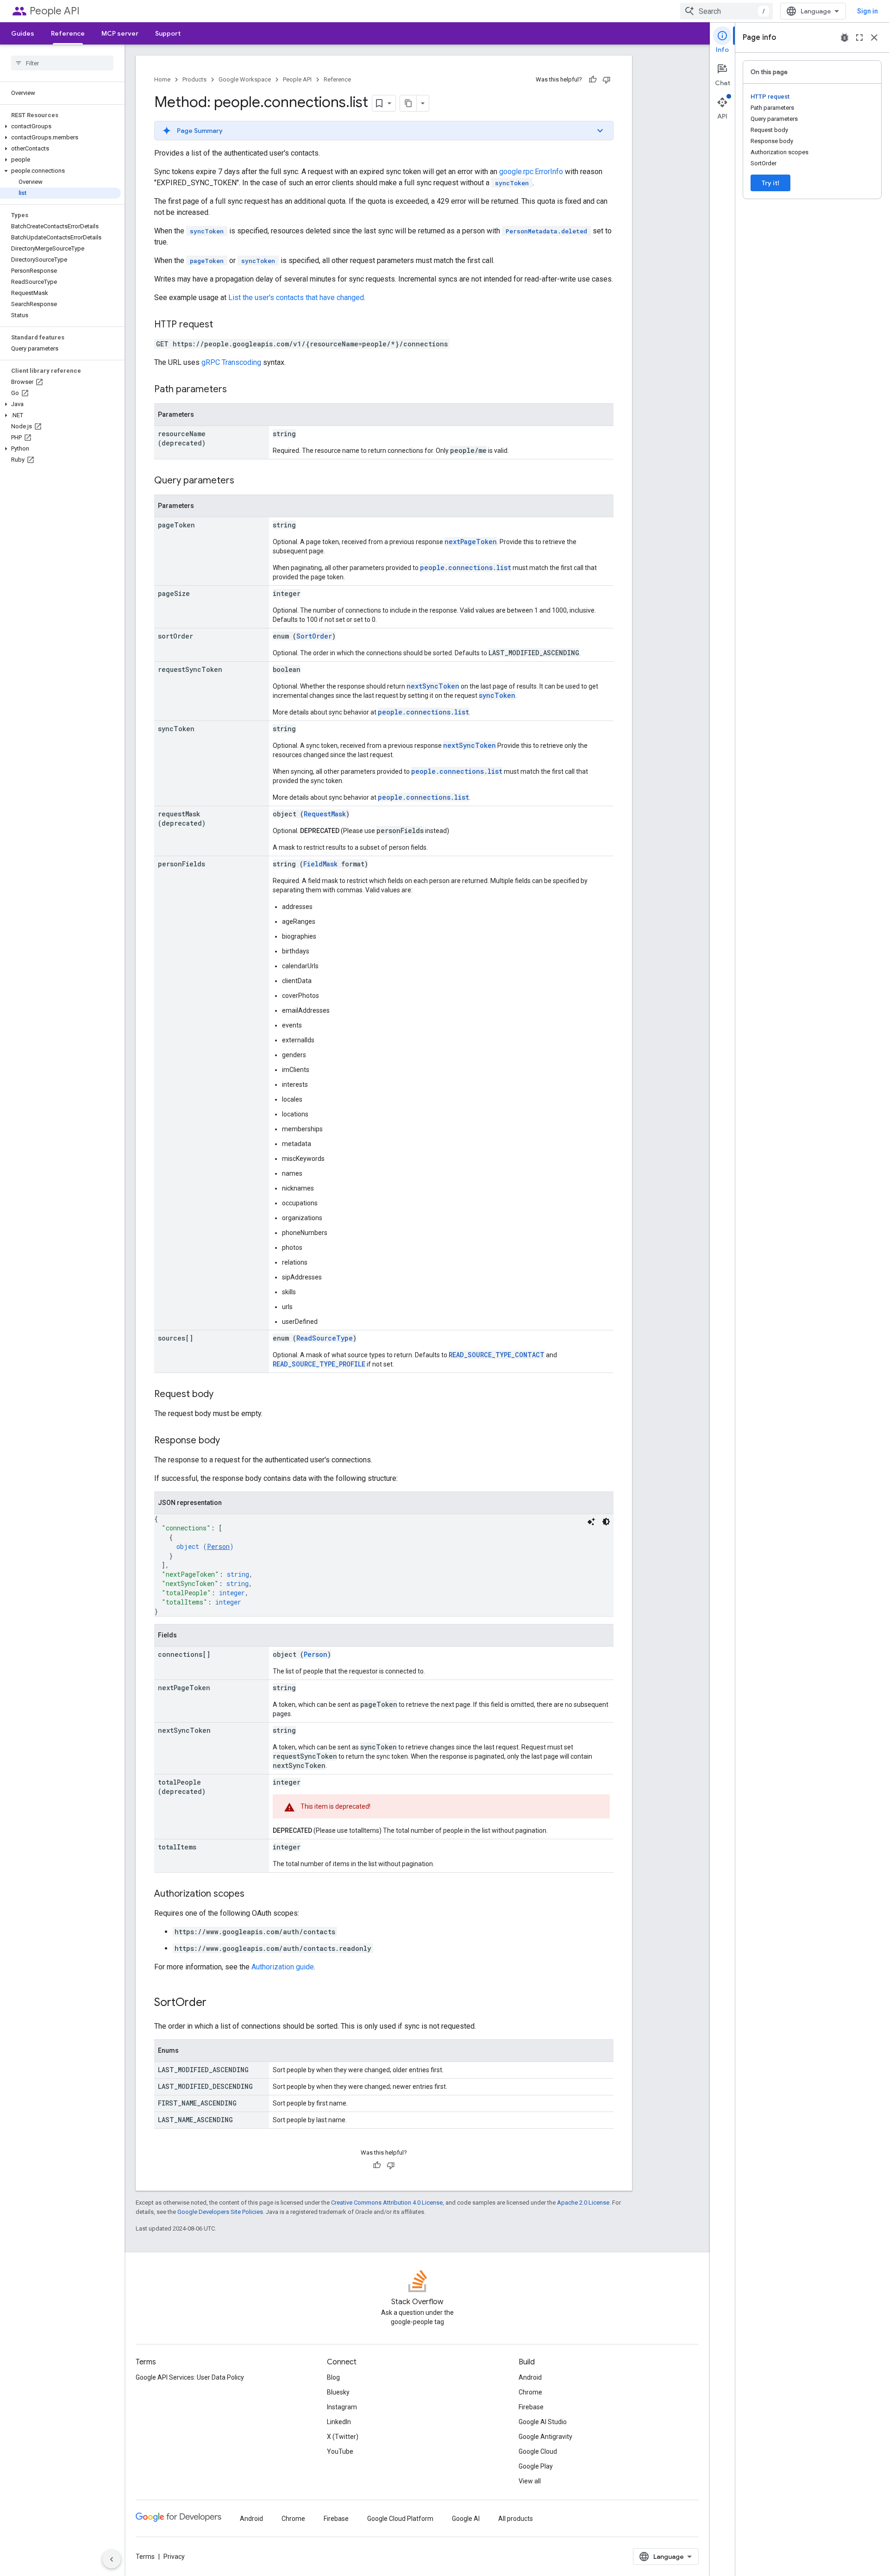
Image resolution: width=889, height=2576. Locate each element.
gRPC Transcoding (231, 362)
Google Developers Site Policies (220, 2212)
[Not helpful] (607, 80)
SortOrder (314, 636)
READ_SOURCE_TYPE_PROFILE (319, 1364)
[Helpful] (593, 80)
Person (218, 1546)
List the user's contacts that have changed (296, 298)
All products (516, 2519)
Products (194, 79)
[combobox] (726, 11)
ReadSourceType (325, 1338)
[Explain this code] (591, 1522)
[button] (60, 126)
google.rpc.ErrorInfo (531, 172)
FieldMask (320, 864)
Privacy (174, 2557)
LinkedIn (339, 2422)
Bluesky (338, 2392)
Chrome (530, 2392)
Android (530, 2377)
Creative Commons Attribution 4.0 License (387, 2203)
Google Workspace (245, 79)
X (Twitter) (343, 2437)
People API (55, 11)
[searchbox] (62, 63)
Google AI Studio (543, 2422)
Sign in (867, 11)
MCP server (120, 33)
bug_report (845, 38)
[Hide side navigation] (112, 2559)
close (874, 38)
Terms (145, 2557)
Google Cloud (538, 2451)
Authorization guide (283, 1967)
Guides (23, 33)
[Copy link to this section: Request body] (223, 1395)
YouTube (340, 2451)
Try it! (770, 183)
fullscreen (859, 38)
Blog (333, 2377)
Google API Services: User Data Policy (190, 2377)
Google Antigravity (545, 2437)
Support (168, 33)
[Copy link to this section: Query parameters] (244, 481)
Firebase (531, 2407)
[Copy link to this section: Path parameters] (236, 390)
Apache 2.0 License (583, 2203)
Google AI (466, 2519)
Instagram (342, 2407)
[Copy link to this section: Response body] (229, 1441)
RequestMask (325, 814)
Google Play (536, 2466)
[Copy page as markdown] (408, 103)
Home (162, 79)
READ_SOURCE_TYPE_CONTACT (497, 1355)
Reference (68, 33)
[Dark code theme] (606, 1522)
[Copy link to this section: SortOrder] (216, 2003)
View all (530, 2481)
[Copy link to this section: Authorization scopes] (254, 1894)
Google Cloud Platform (400, 2519)
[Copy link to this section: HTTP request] (222, 325)
